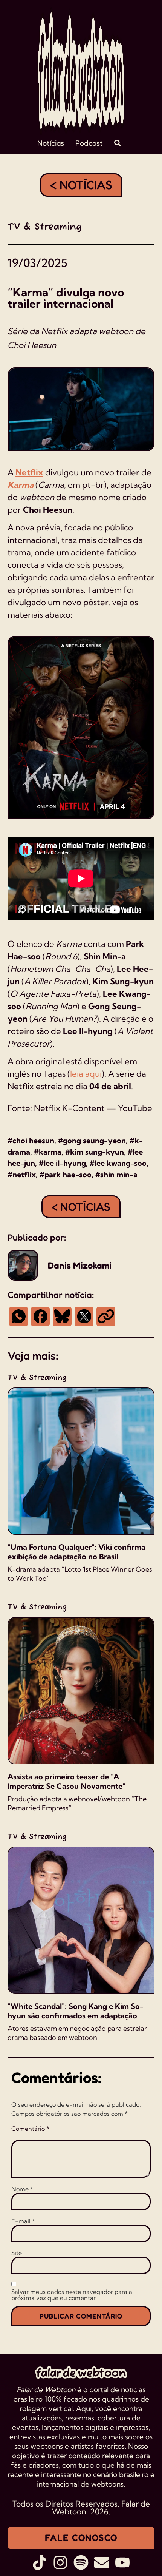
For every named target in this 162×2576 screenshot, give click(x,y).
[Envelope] (102, 2562)
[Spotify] (81, 2562)
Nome (22, 2189)
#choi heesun (31, 1140)
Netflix (29, 472)
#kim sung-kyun (95, 1152)
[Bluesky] (62, 1317)
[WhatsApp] (18, 1317)
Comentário (30, 2129)
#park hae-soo (66, 1174)
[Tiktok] (40, 2562)
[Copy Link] (106, 1317)
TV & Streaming (45, 227)
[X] (84, 1317)
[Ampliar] (145, 646)
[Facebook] (40, 1317)
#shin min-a (116, 1174)
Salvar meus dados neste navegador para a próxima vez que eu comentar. (72, 2295)
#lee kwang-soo (118, 1163)
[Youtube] (122, 2562)
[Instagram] (60, 2562)
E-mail (23, 2221)
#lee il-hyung (62, 1163)
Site (17, 2253)
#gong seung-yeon (92, 1140)
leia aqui (86, 1074)
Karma (21, 485)
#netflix (22, 1174)
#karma (48, 1152)
